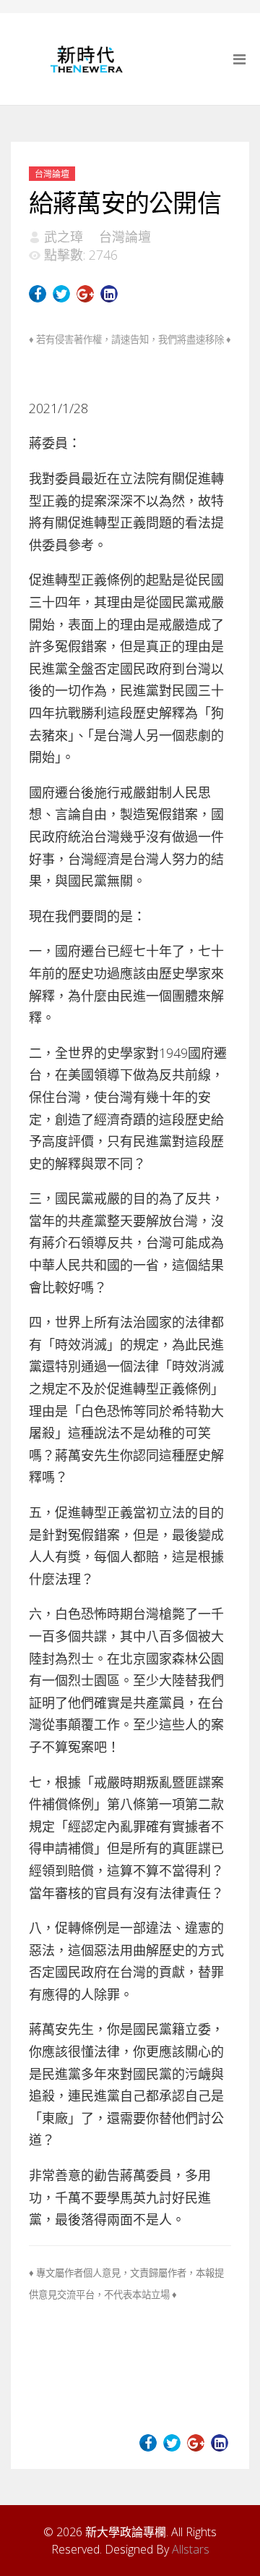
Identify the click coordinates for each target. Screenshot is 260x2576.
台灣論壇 (52, 174)
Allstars (191, 2549)
